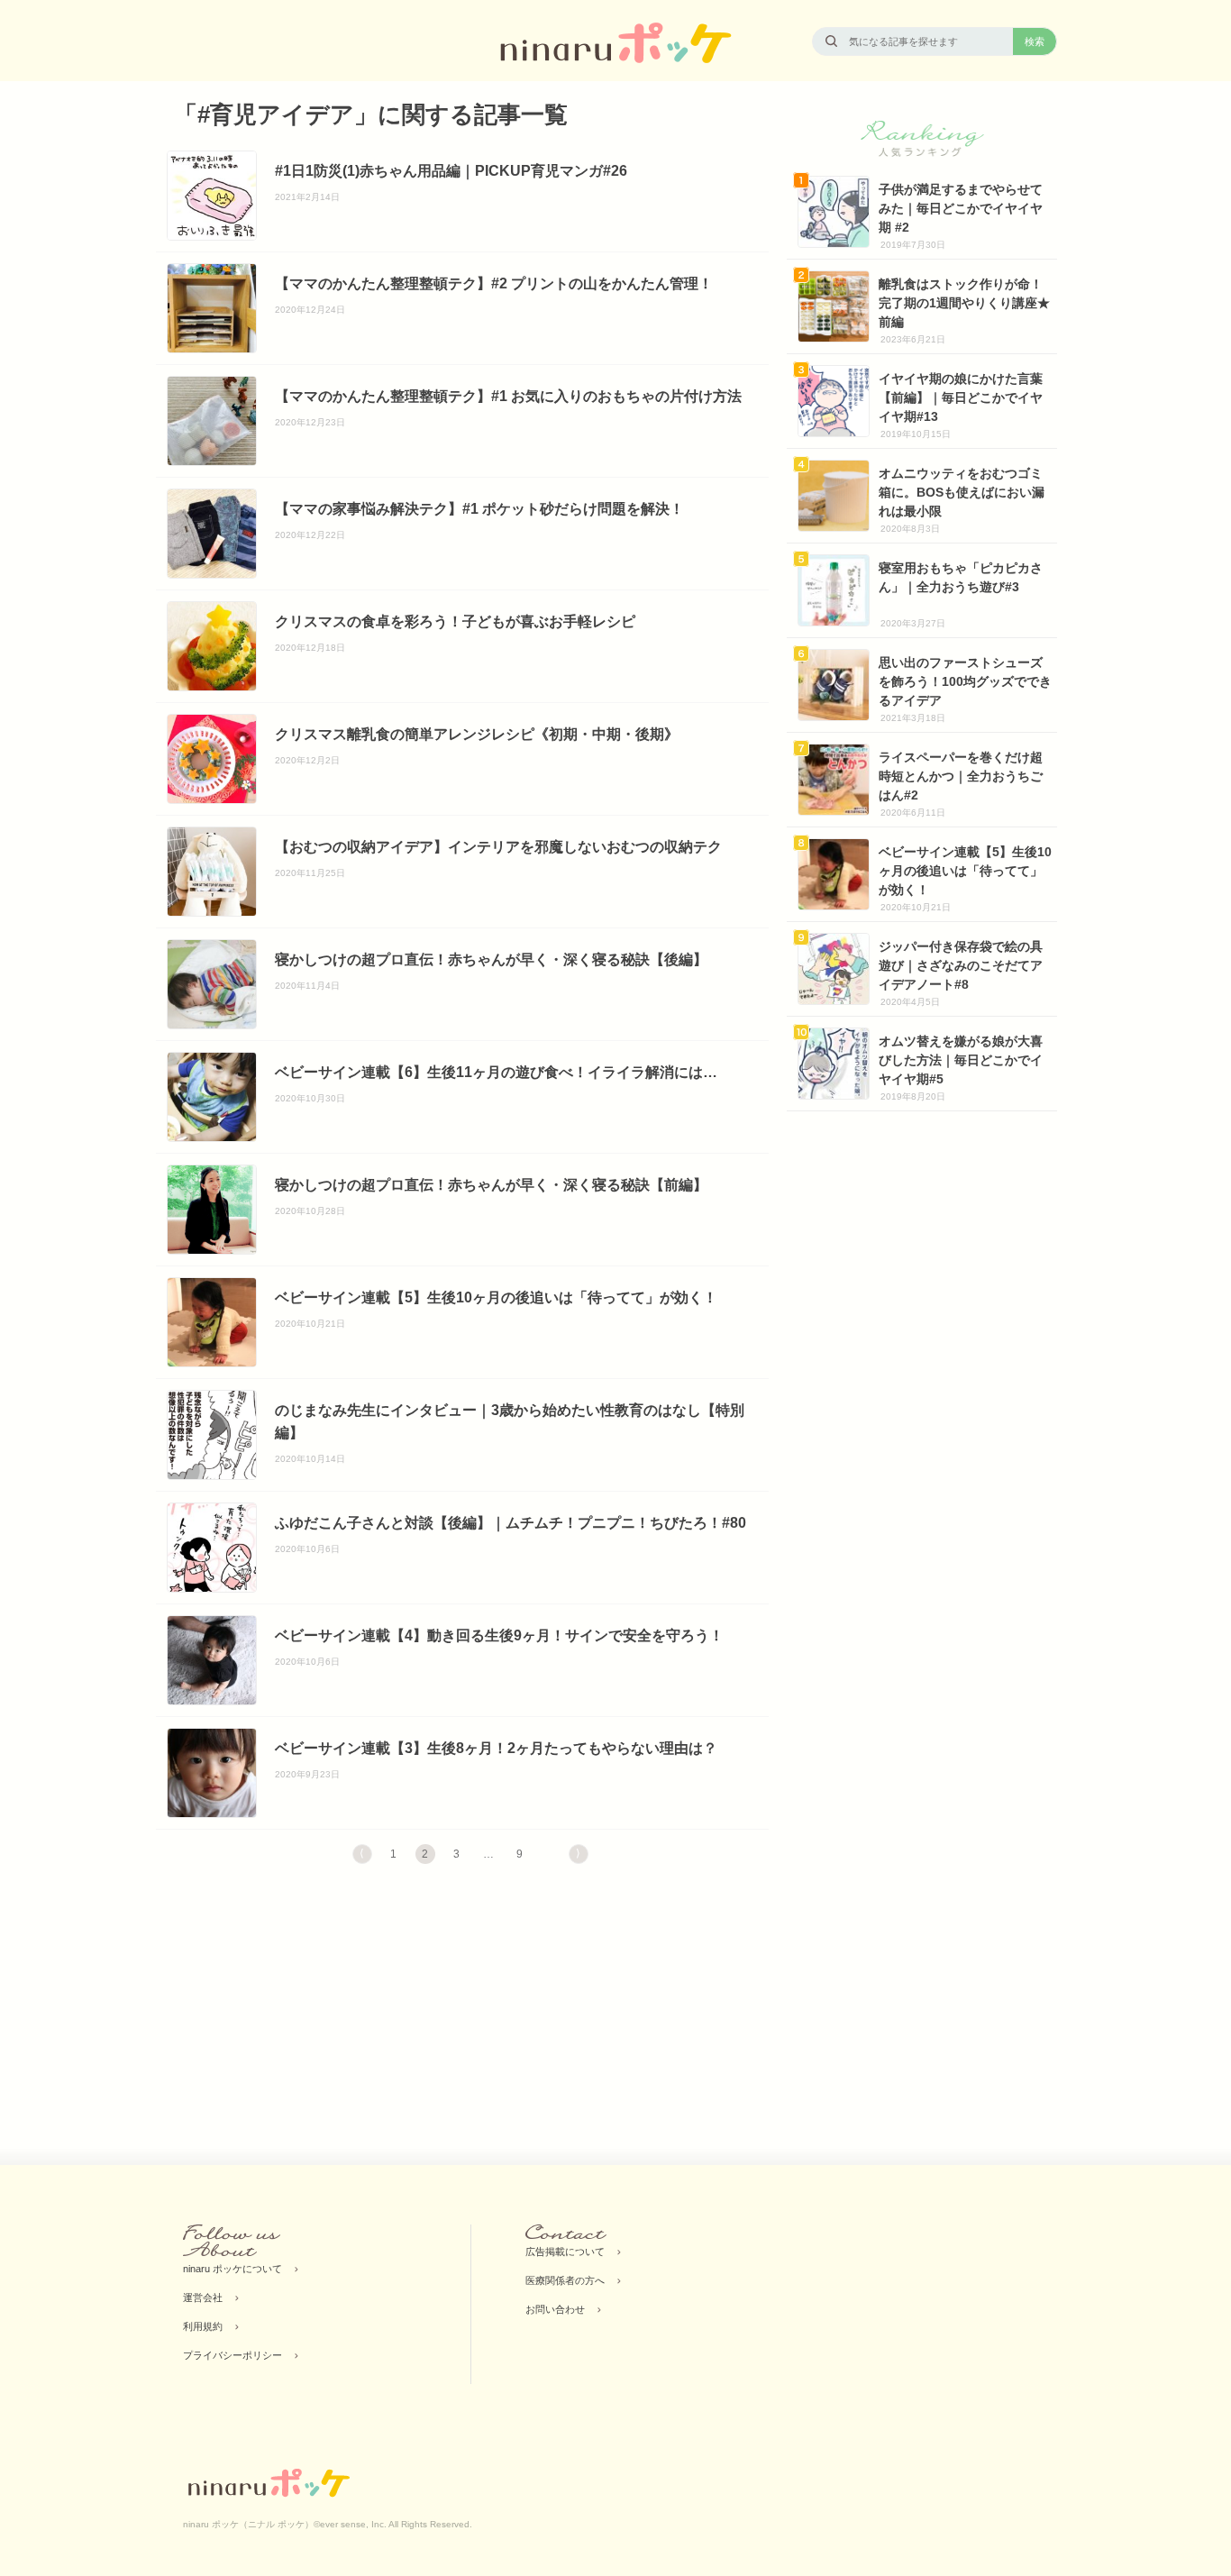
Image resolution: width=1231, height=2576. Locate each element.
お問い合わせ (555, 2309)
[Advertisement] (309, 2017)
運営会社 (203, 2297)
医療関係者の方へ (565, 2280)
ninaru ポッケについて (233, 2269)
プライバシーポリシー (233, 2355)
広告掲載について (565, 2252)
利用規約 (203, 2326)
